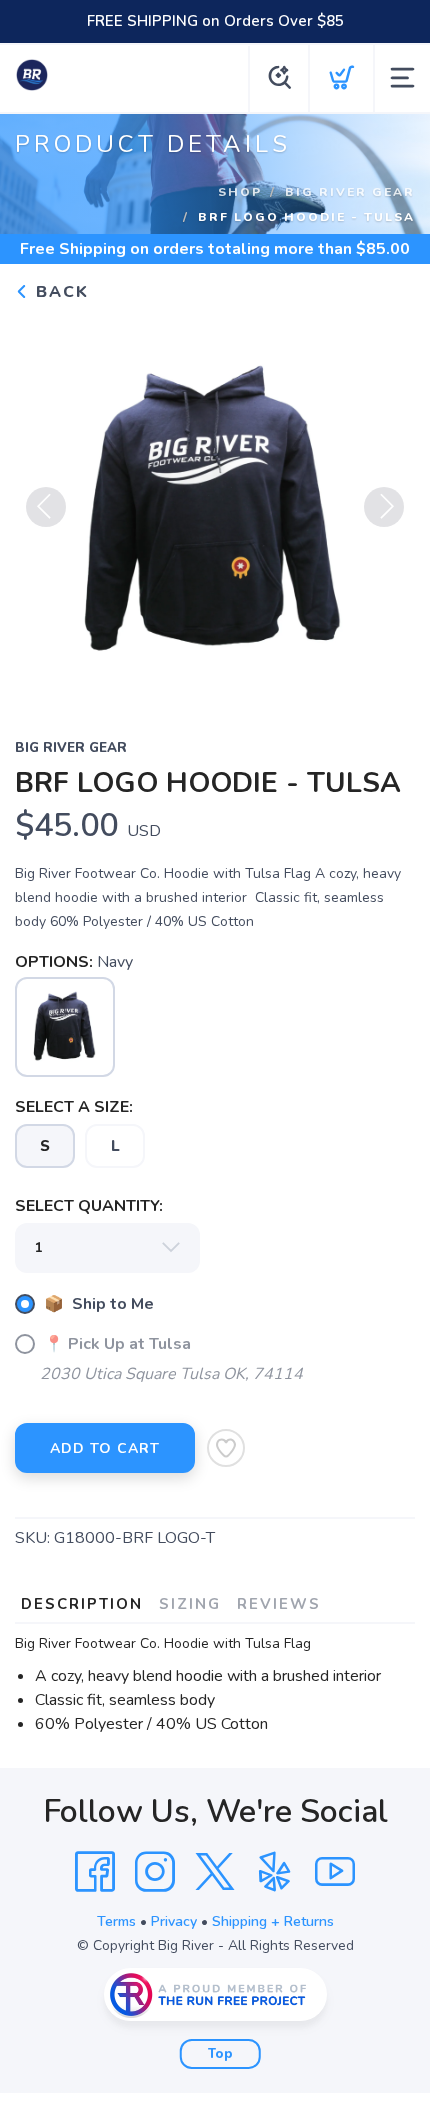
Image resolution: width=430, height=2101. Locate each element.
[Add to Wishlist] (226, 1448)
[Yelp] (275, 1872)
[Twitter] (215, 1872)
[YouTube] (335, 1872)
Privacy (174, 1921)
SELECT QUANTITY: (89, 1206)
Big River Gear (350, 191)
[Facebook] (95, 1872)
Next (384, 507)
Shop (240, 191)
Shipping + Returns (273, 1921)
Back (59, 292)
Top (220, 2054)
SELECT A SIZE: (74, 1107)
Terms (116, 1921)
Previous (46, 507)
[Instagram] (155, 1872)
